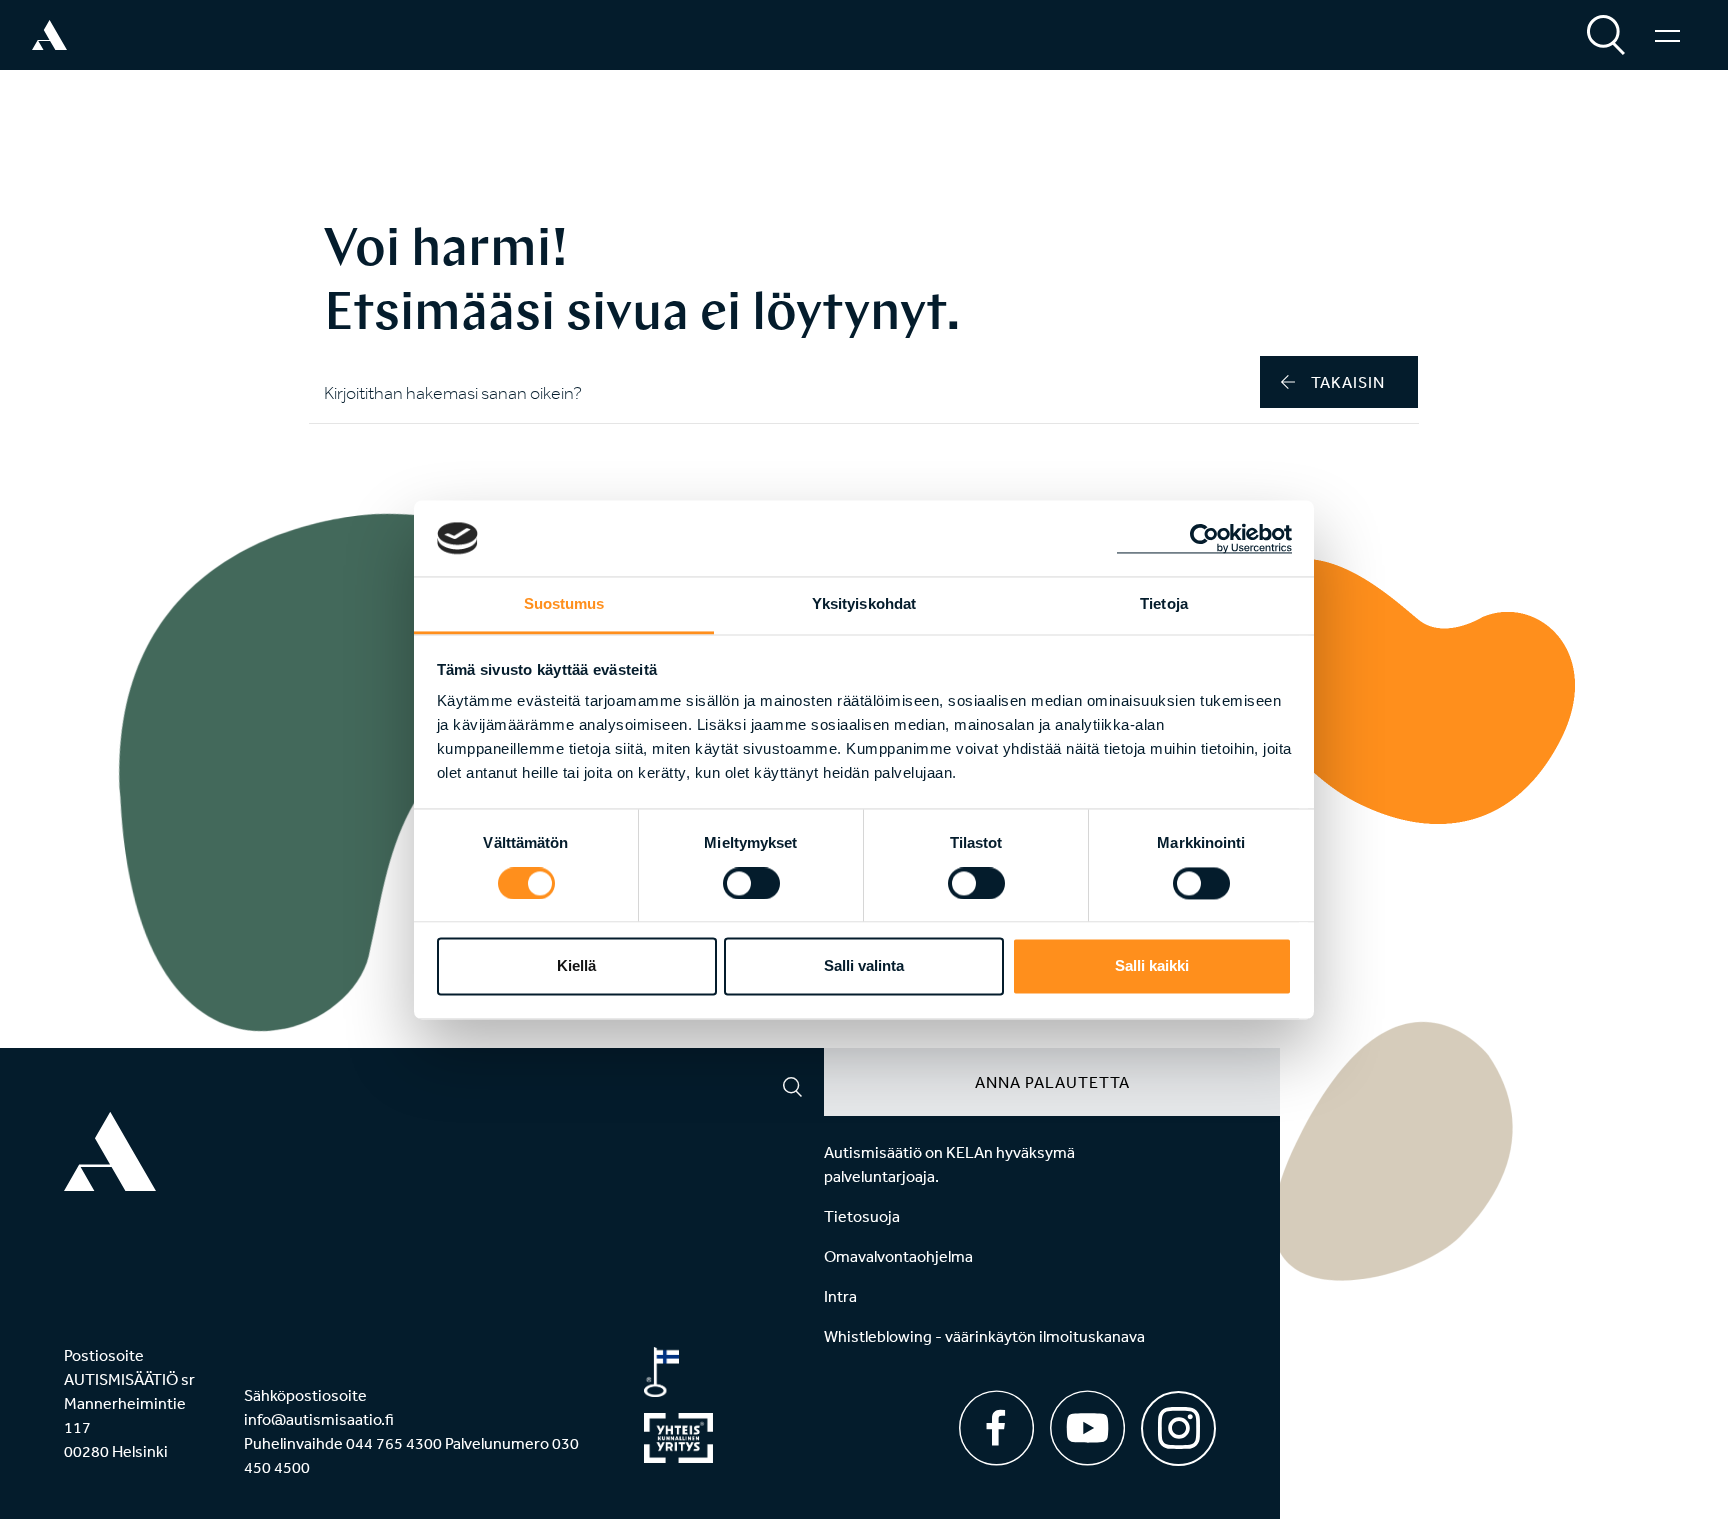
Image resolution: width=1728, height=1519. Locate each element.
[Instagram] (1178, 1421)
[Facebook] (996, 1428)
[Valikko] (1667, 35)
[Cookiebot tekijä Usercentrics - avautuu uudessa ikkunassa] (1204, 538)
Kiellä (576, 966)
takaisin (1348, 382)
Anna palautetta (1052, 1082)
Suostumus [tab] (564, 604)
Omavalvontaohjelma (898, 1256)
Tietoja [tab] (1164, 604)
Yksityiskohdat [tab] (864, 604)
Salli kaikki (1152, 966)
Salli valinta (864, 966)
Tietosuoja (862, 1216)
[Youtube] (1087, 1428)
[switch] (751, 883)
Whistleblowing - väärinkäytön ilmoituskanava (984, 1336)
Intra (840, 1296)
